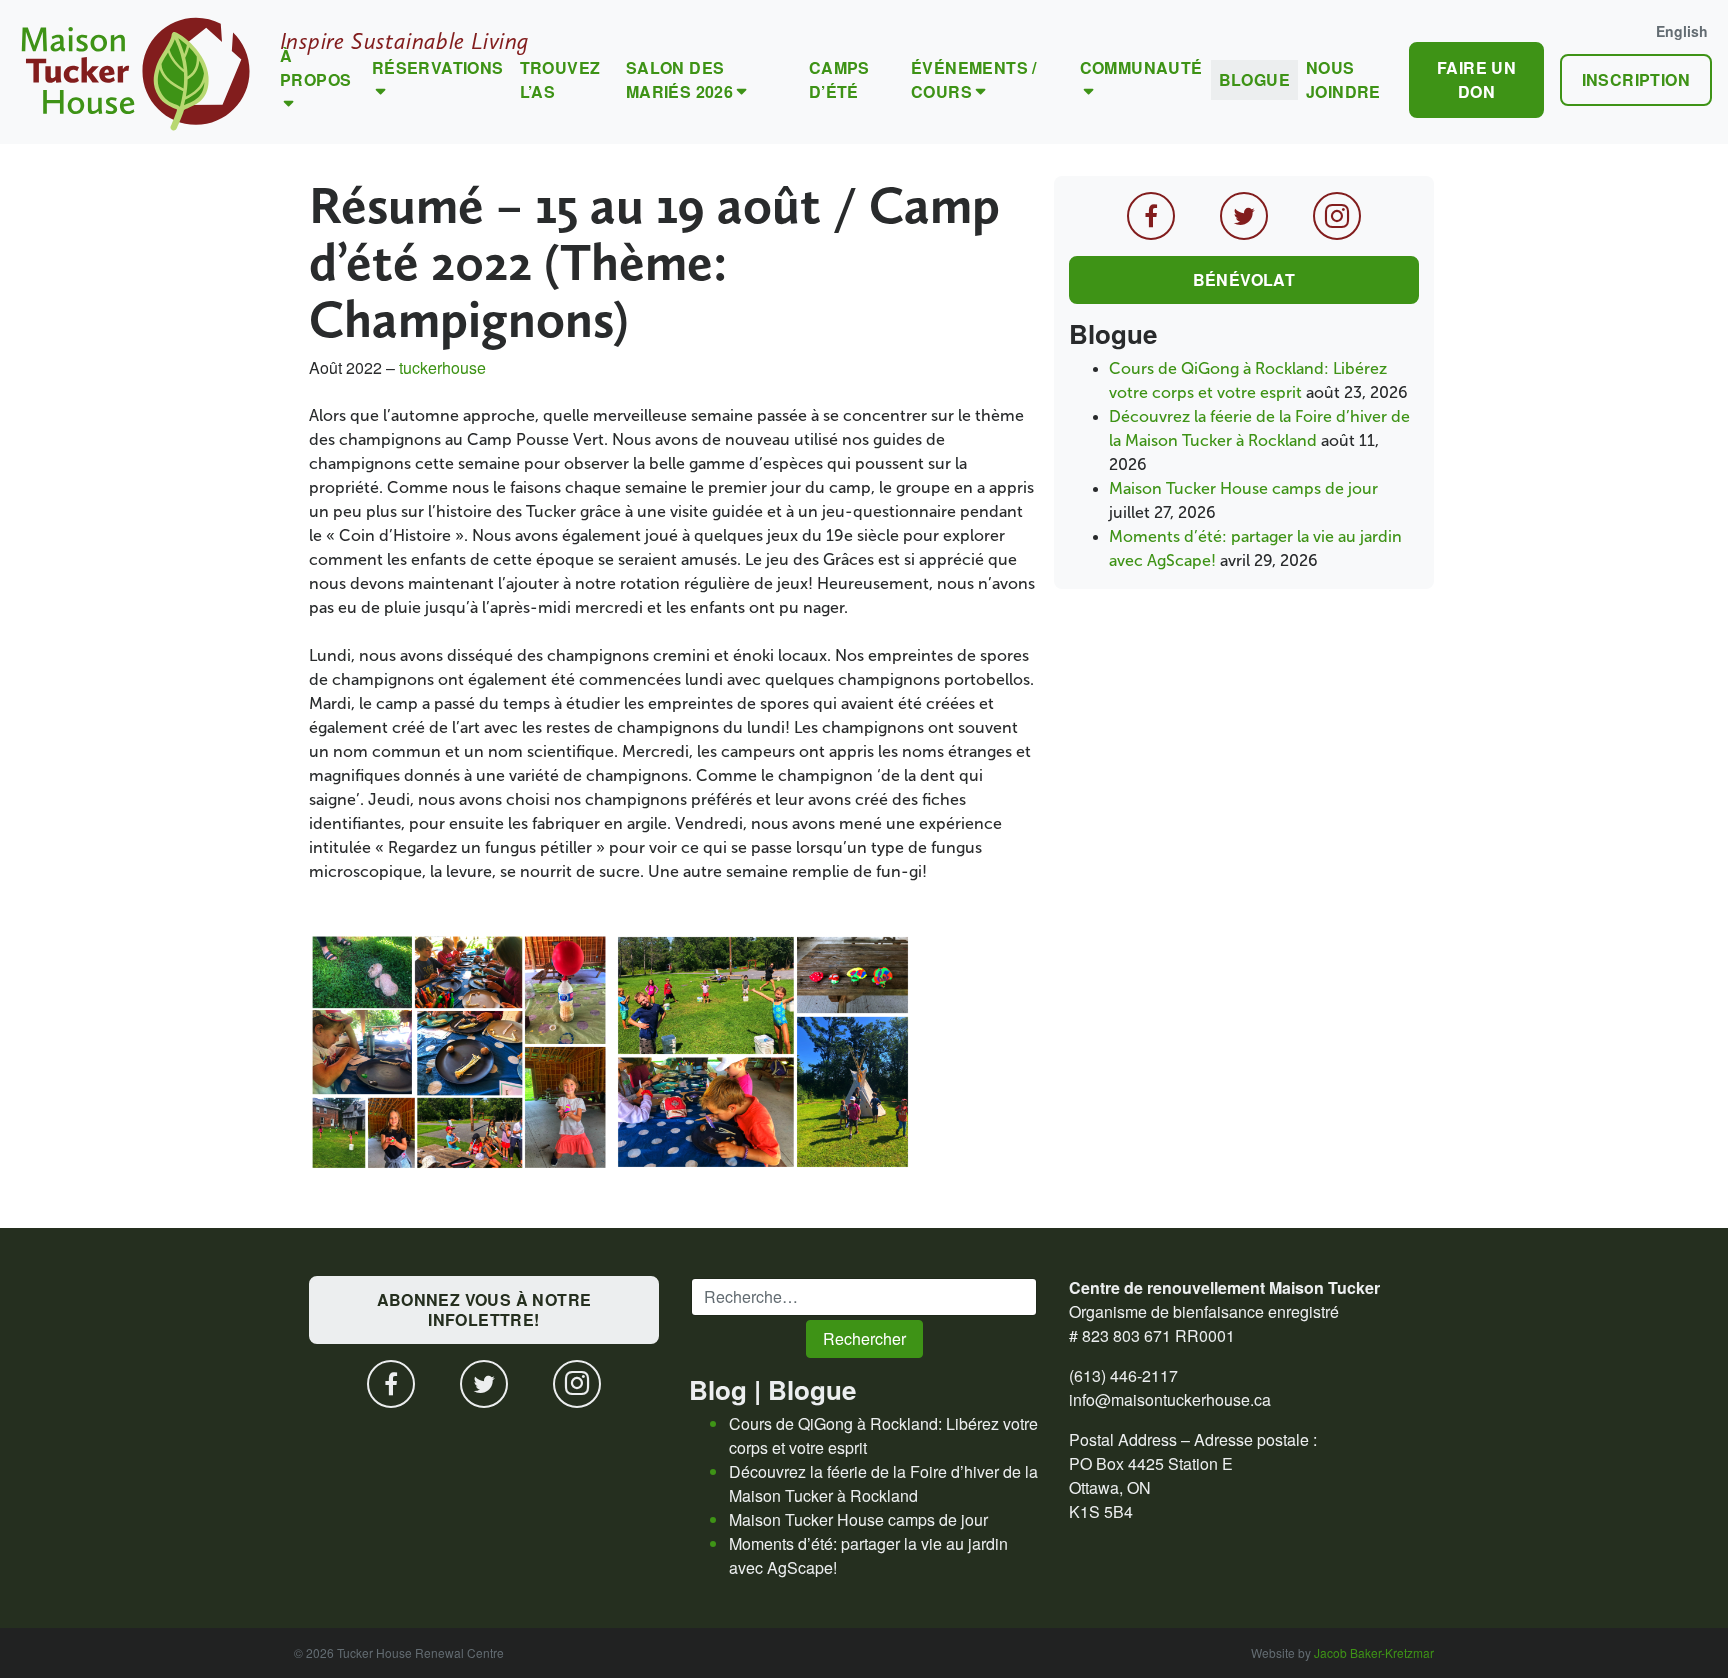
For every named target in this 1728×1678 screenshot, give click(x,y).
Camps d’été (839, 79)
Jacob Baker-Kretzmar (1374, 1652)
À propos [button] (315, 67)
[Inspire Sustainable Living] (136, 72)
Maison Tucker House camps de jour (1243, 488)
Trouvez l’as (560, 79)
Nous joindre (1343, 79)
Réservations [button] (438, 67)
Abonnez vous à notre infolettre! (484, 1309)
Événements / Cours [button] (974, 79)
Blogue (1254, 79)
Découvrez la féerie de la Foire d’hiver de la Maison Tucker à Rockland (883, 1483)
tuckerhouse (442, 367)
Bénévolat (1244, 279)
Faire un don (1476, 79)
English (1682, 31)
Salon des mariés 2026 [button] (679, 79)
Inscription (1636, 79)
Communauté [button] (1141, 67)
